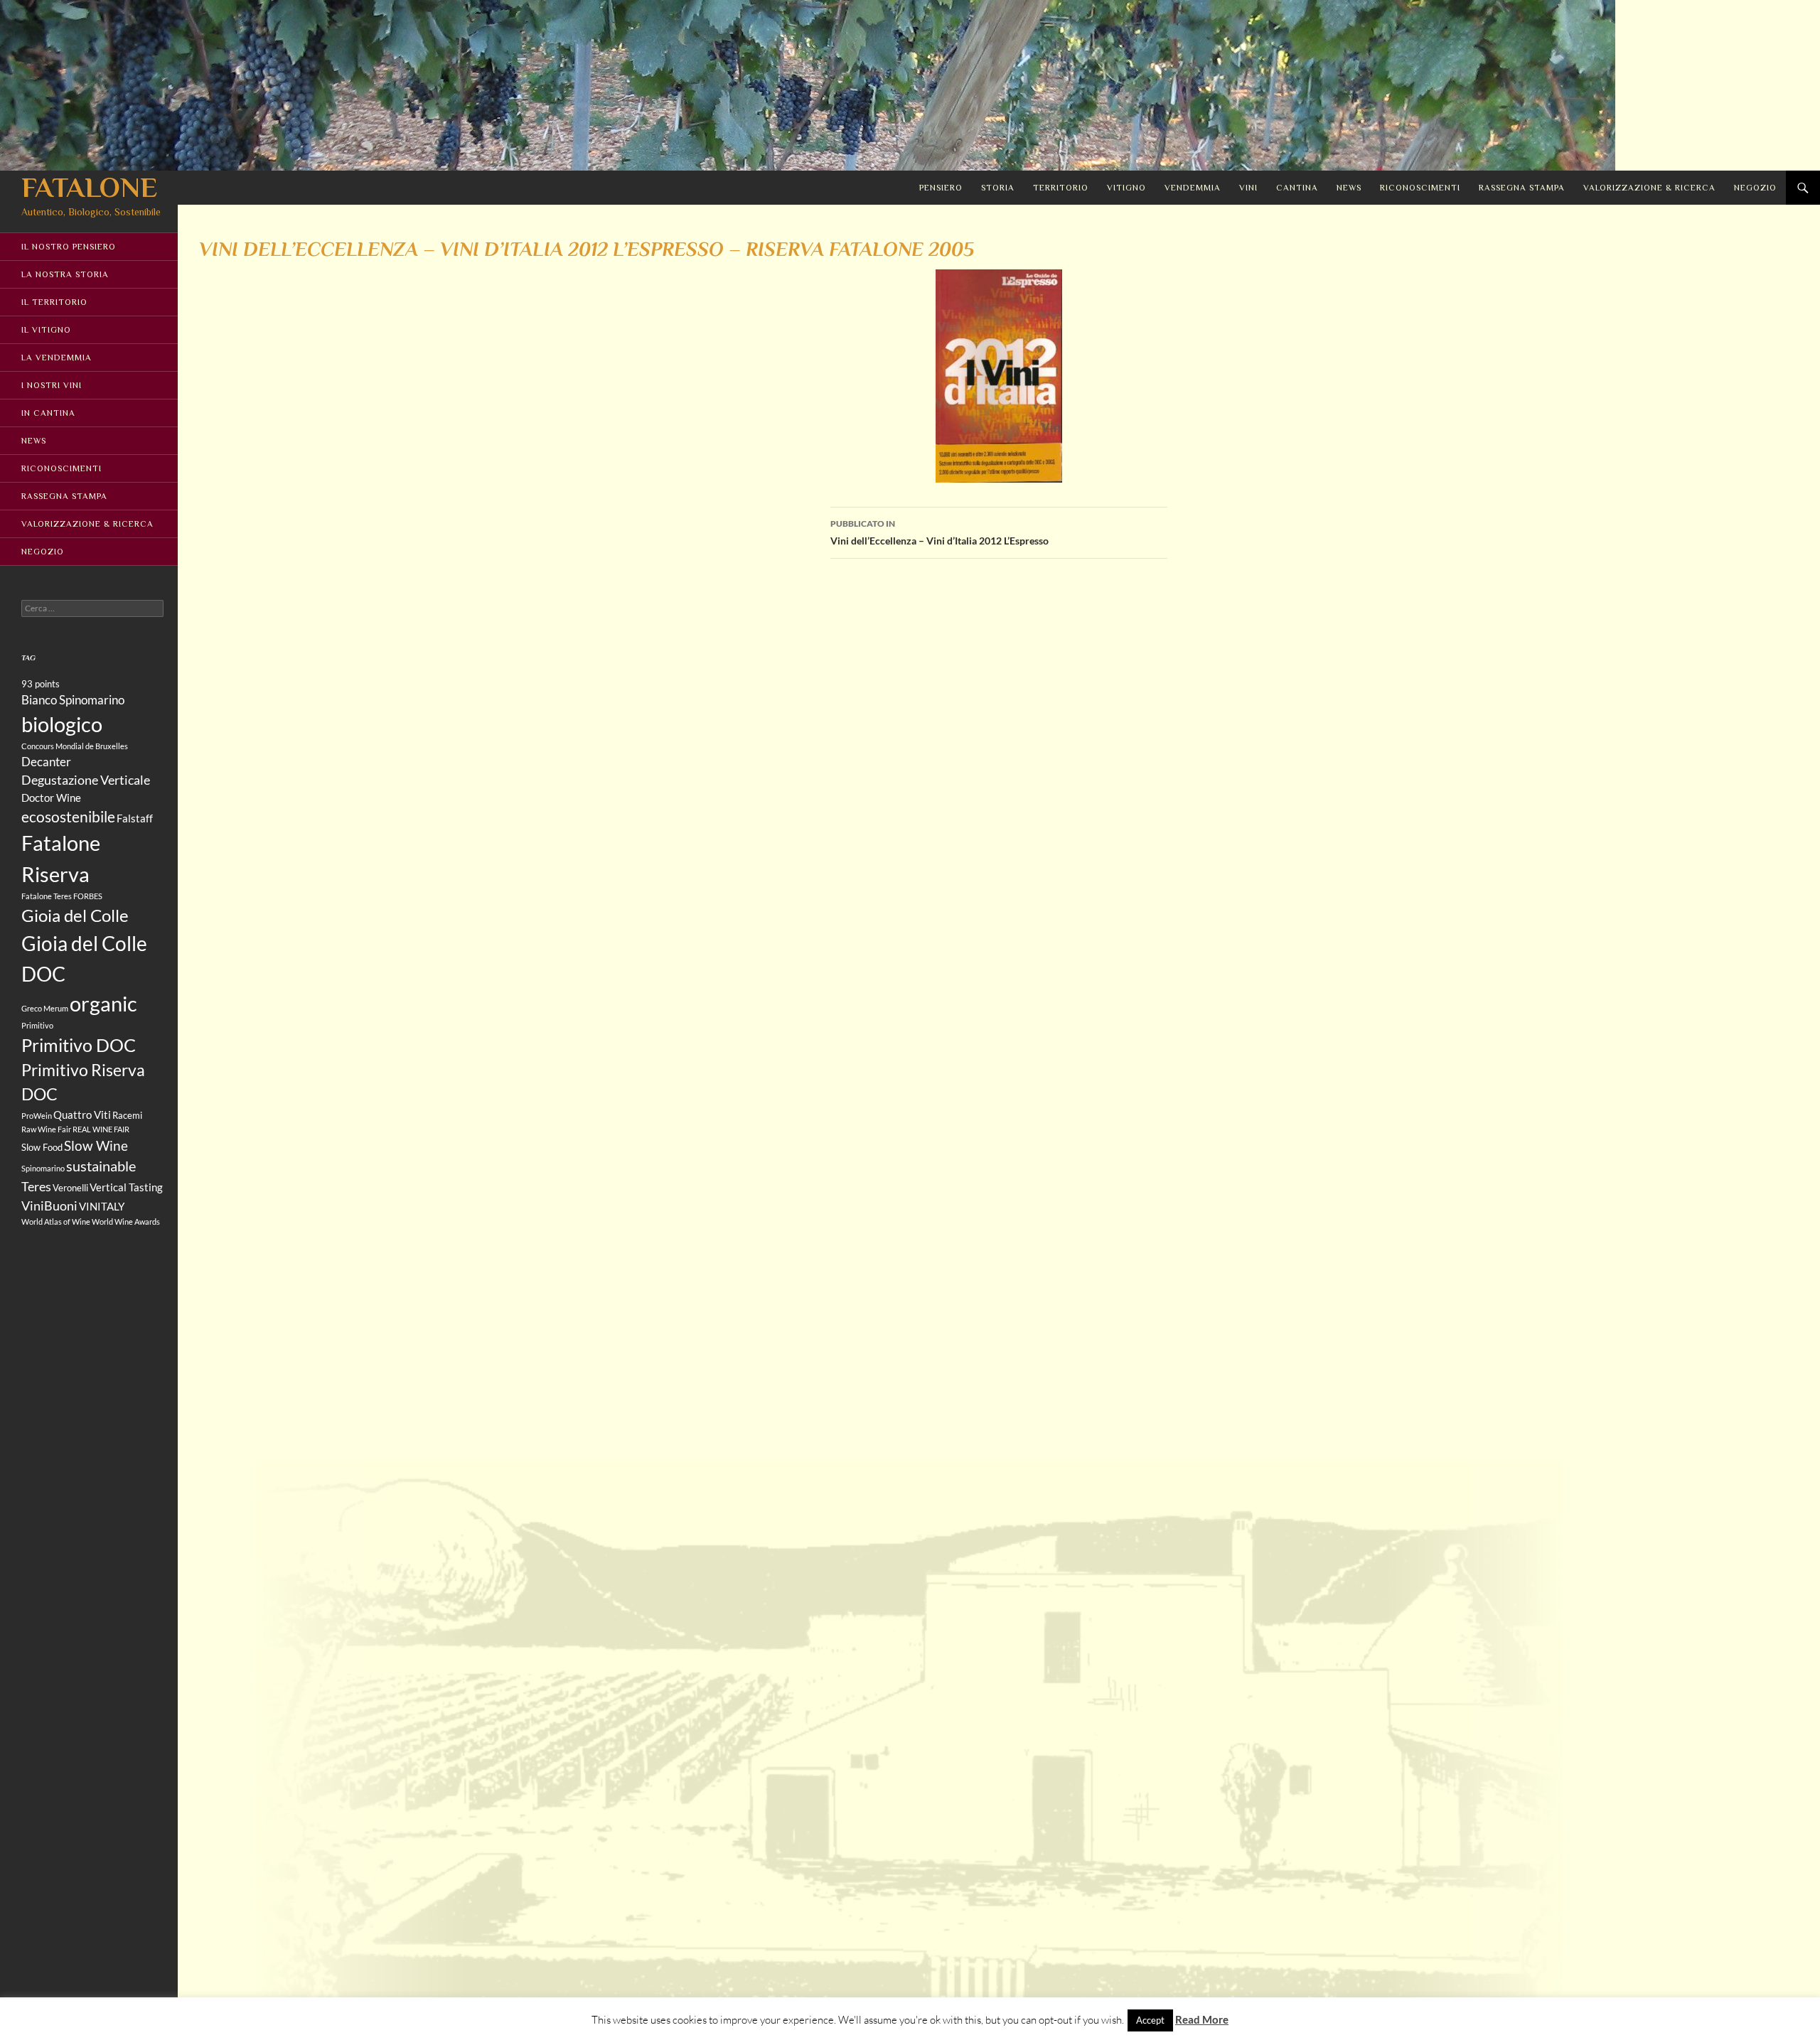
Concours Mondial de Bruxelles (75, 746)
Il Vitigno (46, 330)
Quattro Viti (82, 1115)
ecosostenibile (68, 817)
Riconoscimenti (1420, 188)
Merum (56, 1008)
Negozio (1755, 188)
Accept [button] (1150, 2020)
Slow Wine (96, 1145)
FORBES (88, 896)
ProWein (37, 1116)
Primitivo (37, 1025)
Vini (1248, 188)
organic (103, 1004)
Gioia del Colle (75, 915)
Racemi (127, 1115)
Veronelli (70, 1188)
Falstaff (135, 818)
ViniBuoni (49, 1206)
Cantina (1297, 188)
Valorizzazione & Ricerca (1649, 188)
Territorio (1061, 188)
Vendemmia (1193, 188)
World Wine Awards (126, 1222)
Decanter (46, 762)
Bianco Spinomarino (73, 700)
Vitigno (1126, 188)
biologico (62, 724)
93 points (41, 684)
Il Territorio (54, 302)
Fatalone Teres (47, 896)
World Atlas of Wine (56, 1222)
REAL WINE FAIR (101, 1129)
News (1349, 188)
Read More (1202, 2019)
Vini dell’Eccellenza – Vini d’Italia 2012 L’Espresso (940, 532)
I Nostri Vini (52, 385)
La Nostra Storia (65, 274)
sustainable (101, 1166)
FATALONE (89, 187)
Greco (32, 1008)
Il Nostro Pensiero (69, 247)
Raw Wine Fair (46, 1129)
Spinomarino (43, 1168)
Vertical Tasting (126, 1187)
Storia (998, 188)
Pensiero (941, 188)
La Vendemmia (57, 358)
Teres (36, 1186)
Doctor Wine (51, 798)
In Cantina (48, 413)
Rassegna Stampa (1522, 188)
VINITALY (102, 1206)
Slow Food (42, 1147)
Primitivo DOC (79, 1045)
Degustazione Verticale (86, 780)
